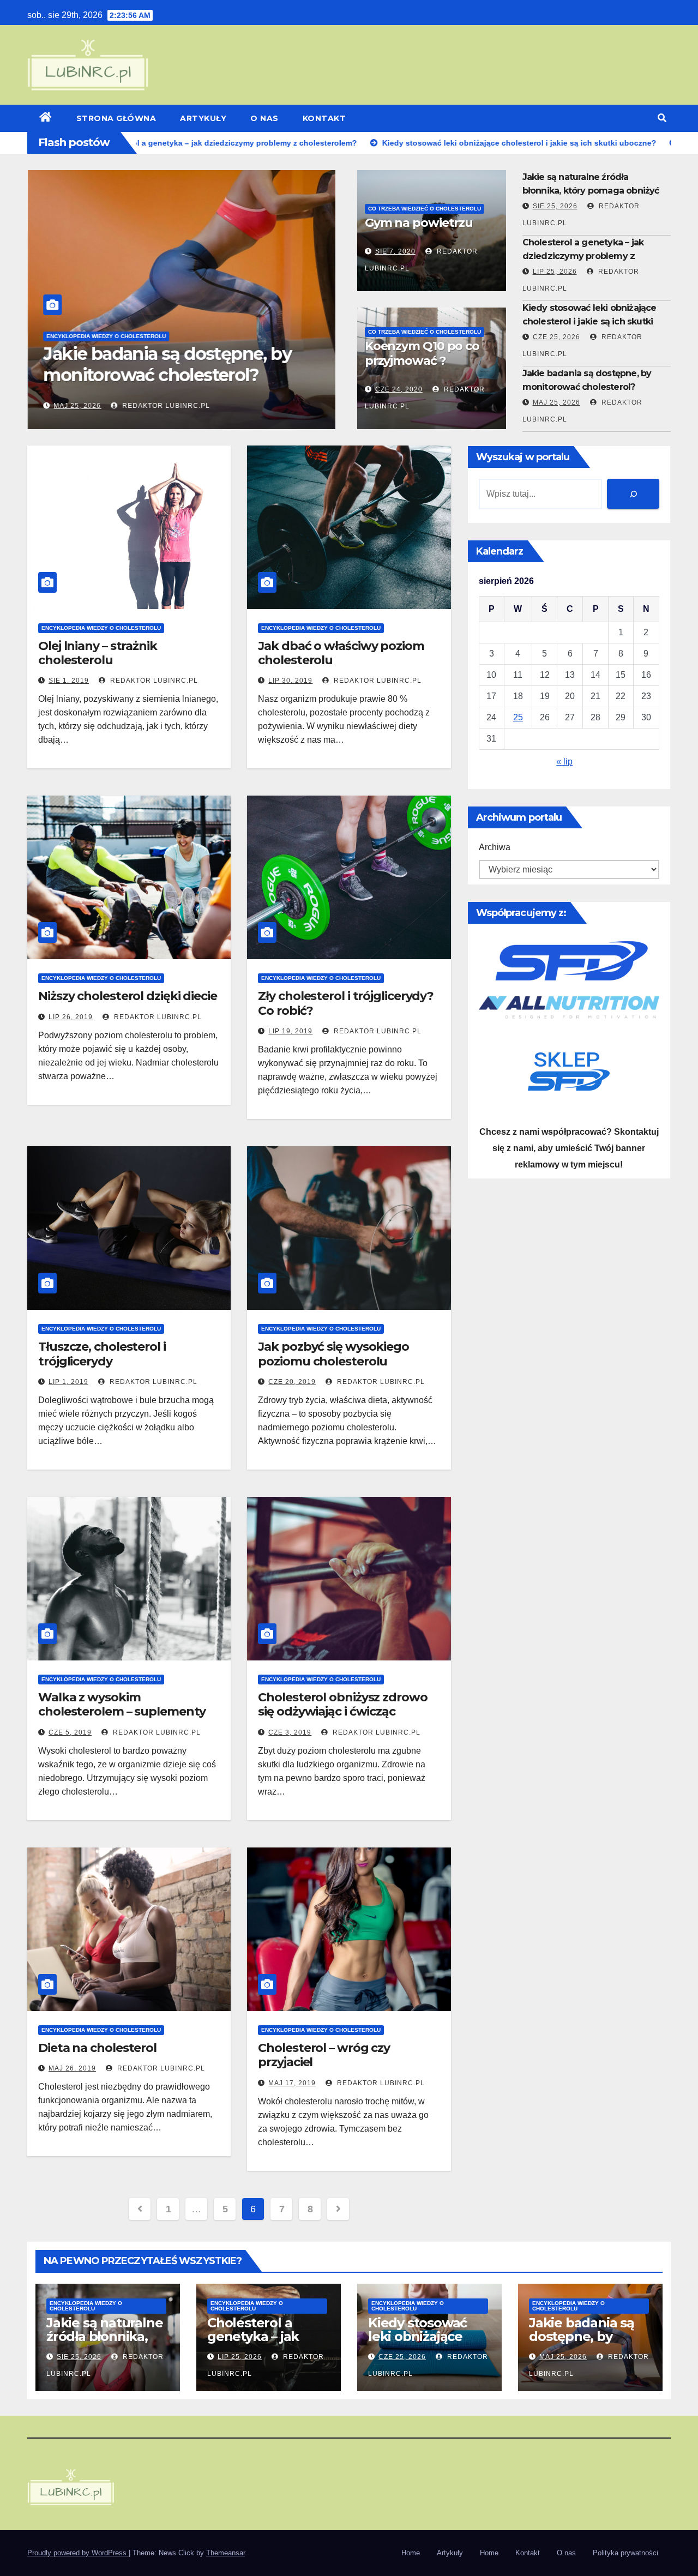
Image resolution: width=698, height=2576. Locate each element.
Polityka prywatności (625, 2553)
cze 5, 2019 (70, 1732)
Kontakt (324, 118)
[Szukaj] (633, 494)
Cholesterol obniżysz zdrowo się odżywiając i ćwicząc (342, 1704)
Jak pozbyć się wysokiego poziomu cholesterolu (333, 1354)
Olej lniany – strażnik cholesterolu (98, 653)
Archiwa (495, 847)
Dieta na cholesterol (97, 2048)
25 (518, 717)
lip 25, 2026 (555, 272)
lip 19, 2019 (290, 1031)
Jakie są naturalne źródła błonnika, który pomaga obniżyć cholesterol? (591, 191)
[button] (662, 118)
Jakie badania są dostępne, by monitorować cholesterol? (167, 364)
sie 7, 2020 (395, 251)
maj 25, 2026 (77, 406)
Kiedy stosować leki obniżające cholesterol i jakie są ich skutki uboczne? (589, 321)
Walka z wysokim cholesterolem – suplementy (122, 1704)
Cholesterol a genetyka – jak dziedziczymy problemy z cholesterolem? (583, 256)
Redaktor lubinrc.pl (164, 406)
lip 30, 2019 (290, 681)
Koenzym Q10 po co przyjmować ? (422, 353)
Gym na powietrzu (419, 223)
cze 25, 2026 (556, 337)
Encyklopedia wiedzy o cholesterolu (106, 336)
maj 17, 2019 (292, 2083)
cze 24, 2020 (399, 389)
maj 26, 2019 (72, 2068)
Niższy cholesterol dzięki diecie (128, 996)
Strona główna (116, 118)
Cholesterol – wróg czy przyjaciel (324, 2055)
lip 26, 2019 (71, 1017)
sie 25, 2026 (555, 206)
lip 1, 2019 (68, 1382)
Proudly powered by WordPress (78, 2553)
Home (411, 2553)
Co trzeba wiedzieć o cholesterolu (425, 209)
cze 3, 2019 (290, 1732)
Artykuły (203, 118)
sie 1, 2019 (69, 681)
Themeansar (225, 2553)
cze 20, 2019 (292, 1382)
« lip (564, 762)
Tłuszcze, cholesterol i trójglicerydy (102, 1354)
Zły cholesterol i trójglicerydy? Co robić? (346, 1003)
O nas (264, 118)
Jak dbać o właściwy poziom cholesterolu (341, 653)
